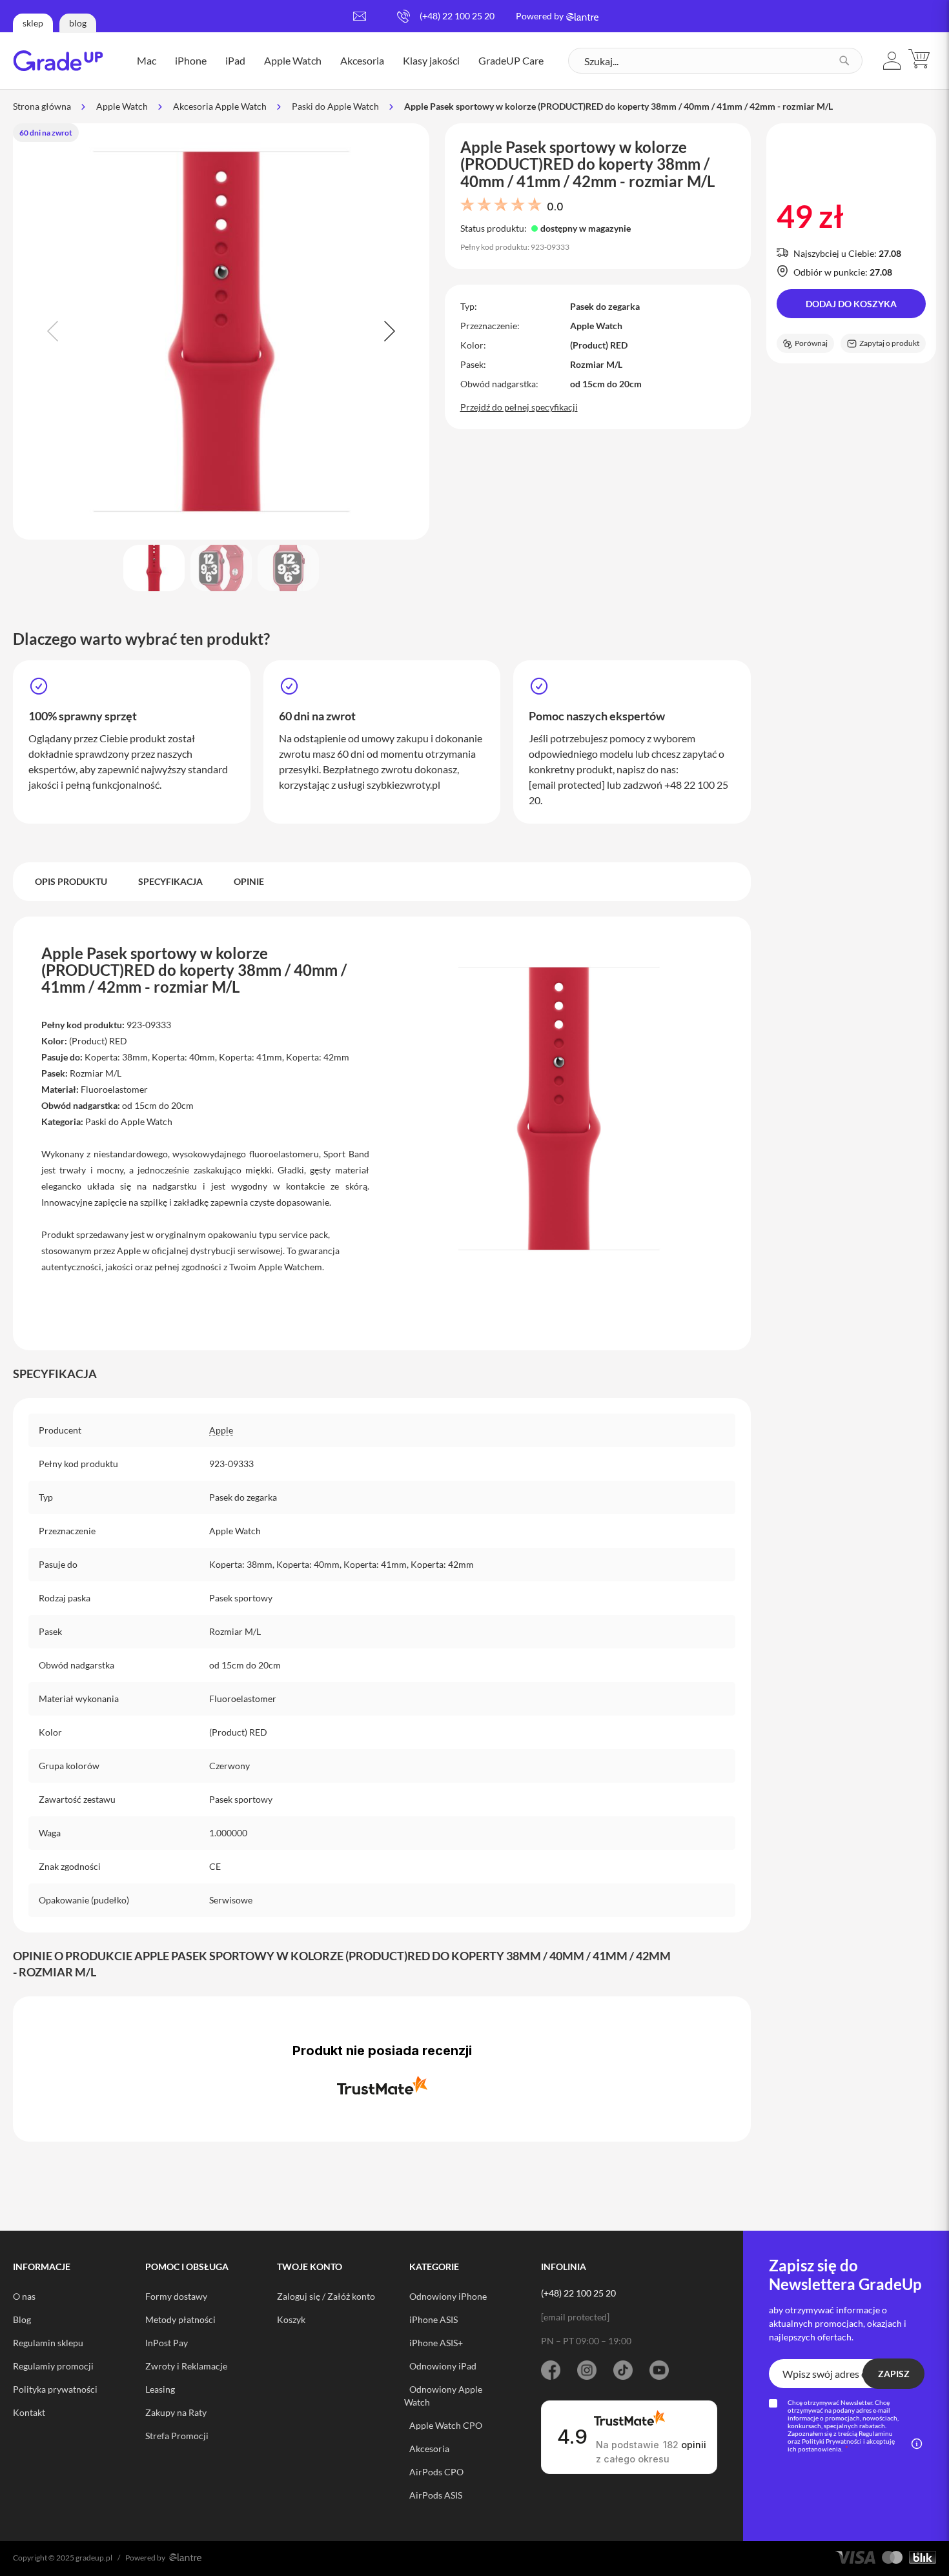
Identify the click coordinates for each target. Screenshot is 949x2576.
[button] (892, 61)
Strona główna (42, 106)
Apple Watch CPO (446, 2425)
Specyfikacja (170, 881)
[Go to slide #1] (154, 568)
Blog (22, 2319)
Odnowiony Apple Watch (443, 2396)
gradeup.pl (94, 2558)
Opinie (249, 881)
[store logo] (58, 61)
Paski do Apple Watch (335, 106)
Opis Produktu (71, 881)
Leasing (160, 2389)
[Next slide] (388, 331)
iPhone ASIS (434, 2319)
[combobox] (715, 61)
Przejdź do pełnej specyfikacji (519, 407)
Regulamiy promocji (53, 2366)
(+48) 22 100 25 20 (457, 16)
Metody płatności (180, 2319)
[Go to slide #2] (221, 568)
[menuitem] (147, 61)
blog (78, 23)
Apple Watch (122, 106)
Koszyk (291, 2319)
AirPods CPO (436, 2472)
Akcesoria (429, 2449)
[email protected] (567, 785)
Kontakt (29, 2412)
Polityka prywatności (55, 2389)
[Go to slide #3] (289, 568)
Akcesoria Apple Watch (220, 106)
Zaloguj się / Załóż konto (326, 2296)
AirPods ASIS (436, 2495)
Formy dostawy (176, 2296)
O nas (24, 2296)
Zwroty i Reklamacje (186, 2366)
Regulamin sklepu (48, 2343)
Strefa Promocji (177, 2436)
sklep (33, 23)
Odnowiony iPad (443, 2366)
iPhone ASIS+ (436, 2343)
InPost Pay (167, 2343)
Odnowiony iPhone (448, 2296)
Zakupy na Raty (176, 2412)
